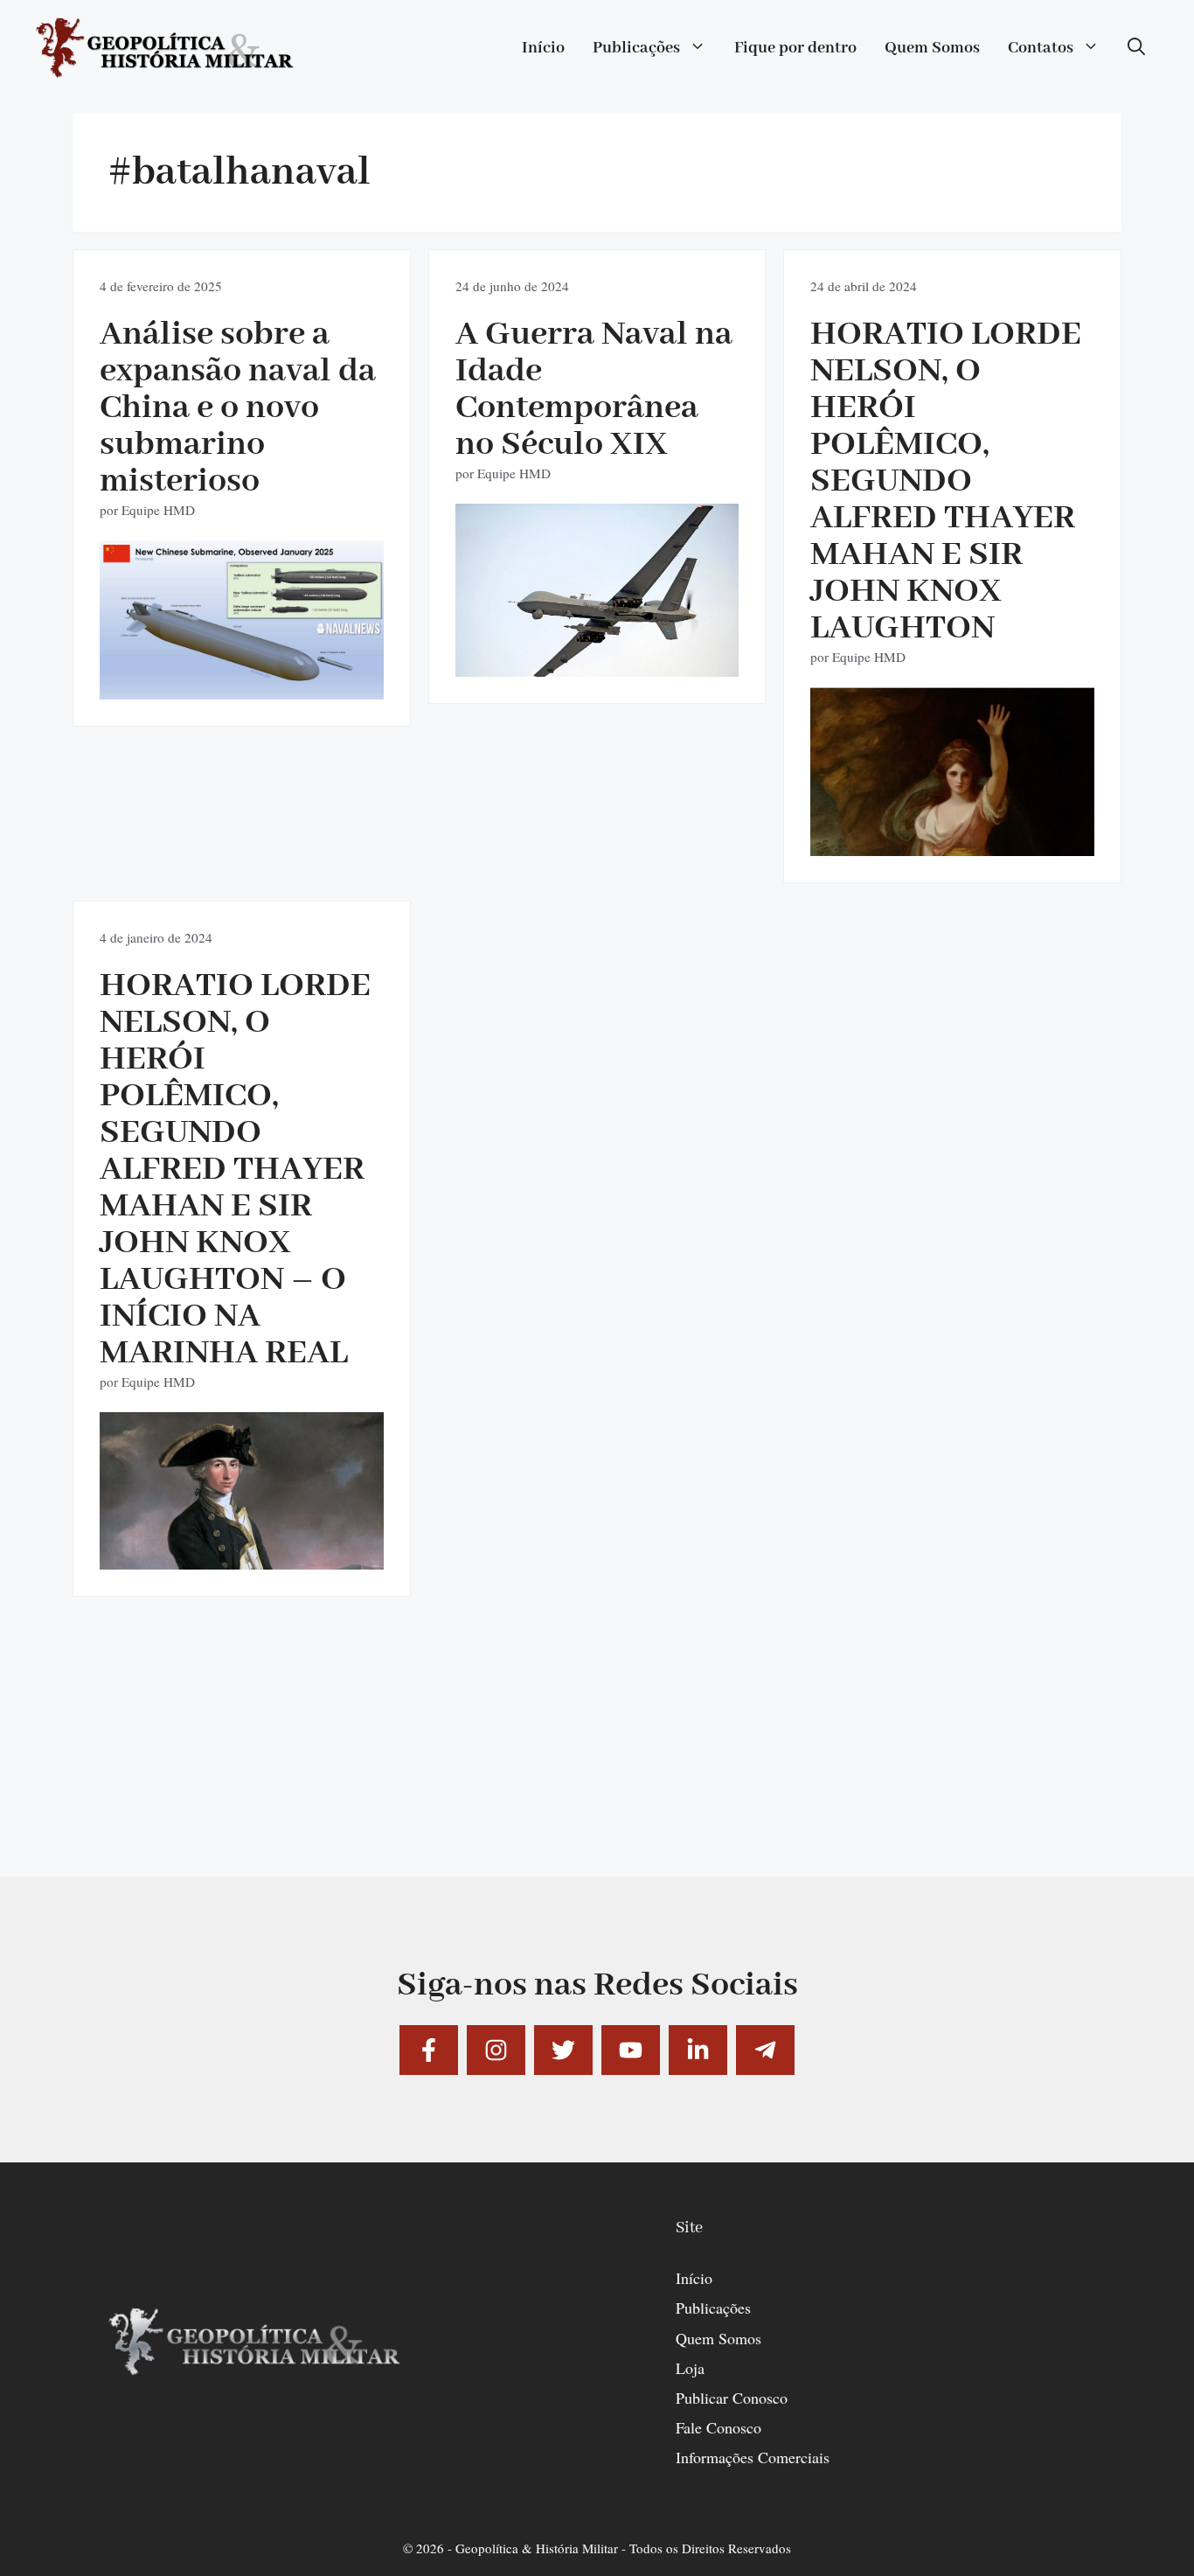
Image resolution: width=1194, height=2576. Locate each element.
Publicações (636, 48)
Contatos (1041, 48)
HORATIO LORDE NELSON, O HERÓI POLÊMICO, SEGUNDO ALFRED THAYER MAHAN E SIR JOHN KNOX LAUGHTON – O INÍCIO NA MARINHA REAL (235, 1170)
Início (543, 48)
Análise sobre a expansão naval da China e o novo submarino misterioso (238, 408)
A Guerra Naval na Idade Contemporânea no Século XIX (594, 390)
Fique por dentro (795, 48)
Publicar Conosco (732, 2398)
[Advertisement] (597, 1754)
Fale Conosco (718, 2427)
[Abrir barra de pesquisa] (1136, 48)
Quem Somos (932, 48)
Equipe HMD (158, 510)
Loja (690, 2368)
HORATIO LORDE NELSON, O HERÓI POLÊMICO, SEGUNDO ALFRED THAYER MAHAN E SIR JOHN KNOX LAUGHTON (946, 481)
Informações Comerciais (753, 2457)
